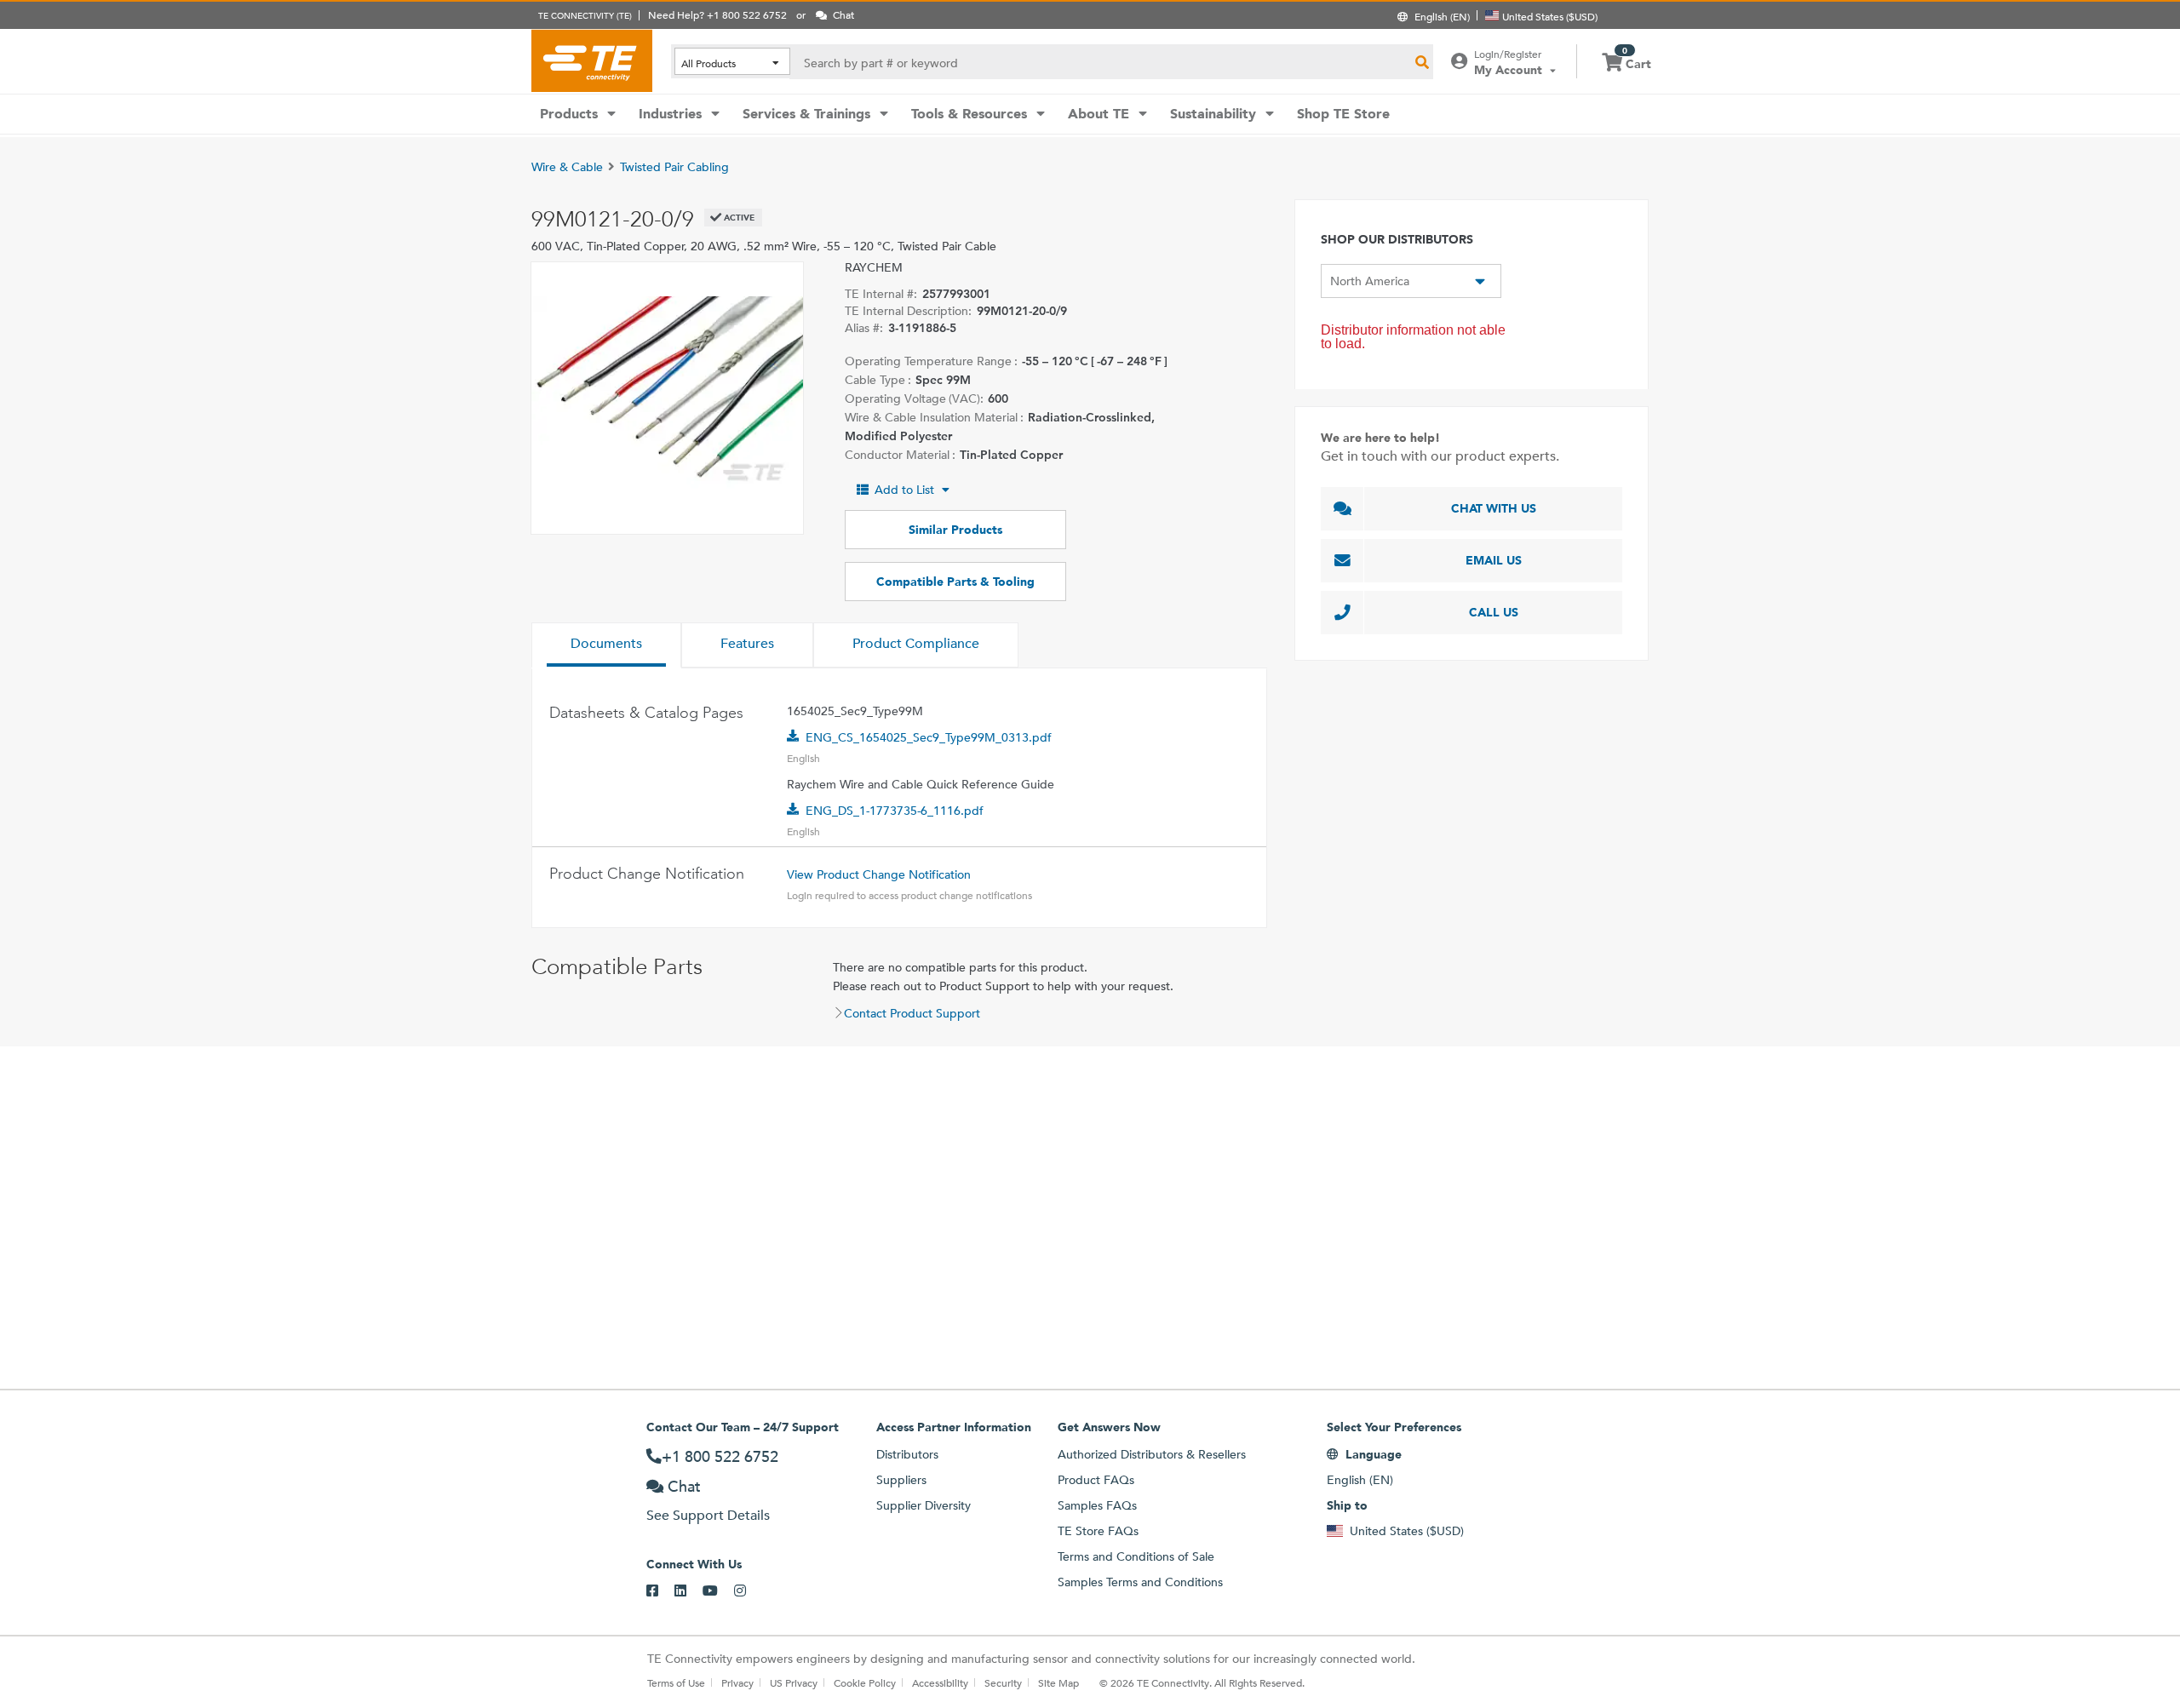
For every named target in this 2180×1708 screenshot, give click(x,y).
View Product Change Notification (879, 874)
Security (1003, 1682)
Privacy (737, 1682)
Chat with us (1494, 508)
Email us (1494, 560)
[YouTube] (718, 1591)
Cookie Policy (865, 1682)
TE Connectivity (592, 60)
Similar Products (955, 530)
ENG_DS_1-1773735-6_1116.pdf (895, 811)
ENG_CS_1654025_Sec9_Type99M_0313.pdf (929, 737)
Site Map (1058, 1682)
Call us (1494, 612)
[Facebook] (660, 1591)
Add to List (904, 490)
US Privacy (794, 1682)
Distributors (907, 1454)
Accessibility (940, 1682)
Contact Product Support (912, 1013)
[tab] (606, 645)
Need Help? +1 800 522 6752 (717, 14)
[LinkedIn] (688, 1591)
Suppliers (901, 1480)
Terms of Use (676, 1682)
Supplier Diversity (924, 1505)
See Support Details (708, 1515)
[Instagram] (748, 1591)
